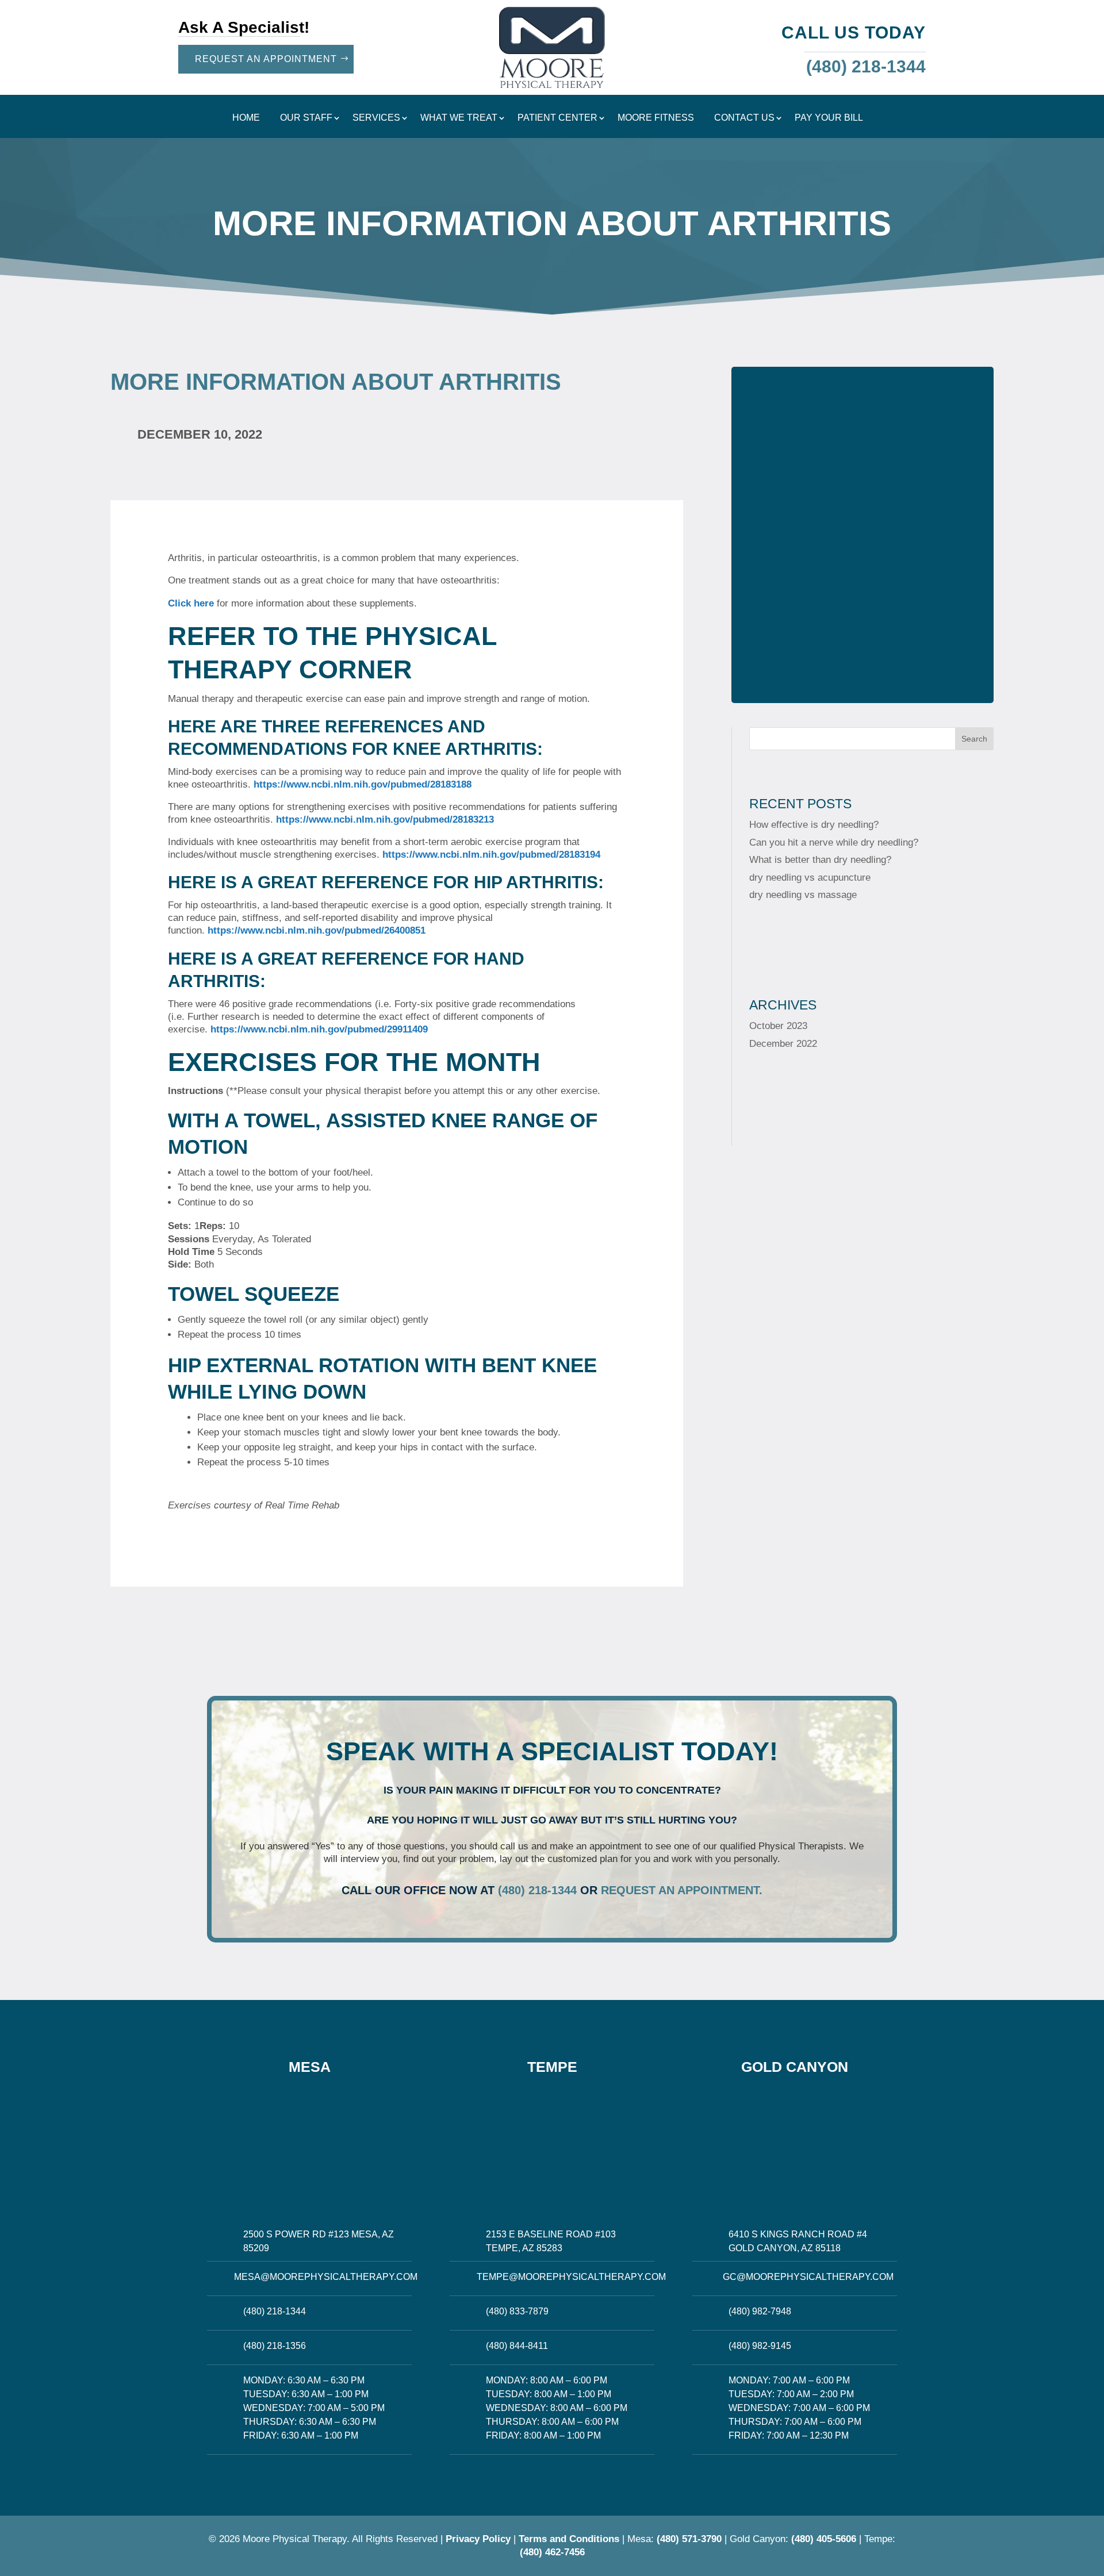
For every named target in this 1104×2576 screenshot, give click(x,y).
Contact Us (744, 118)
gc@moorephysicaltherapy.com (808, 2277)
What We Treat (459, 118)
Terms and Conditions (569, 2539)
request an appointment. (682, 1890)
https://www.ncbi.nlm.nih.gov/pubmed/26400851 (317, 930)
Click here (191, 603)
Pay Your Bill (829, 118)
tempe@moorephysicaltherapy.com (571, 2277)
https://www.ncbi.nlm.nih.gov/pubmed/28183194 (491, 855)
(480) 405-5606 (824, 2539)
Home (246, 118)
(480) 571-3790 (689, 2539)
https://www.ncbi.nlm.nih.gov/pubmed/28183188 (363, 784)
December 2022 (783, 1044)
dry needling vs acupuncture (810, 878)
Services (376, 118)
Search (974, 739)
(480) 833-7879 (517, 2311)
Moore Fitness (656, 118)
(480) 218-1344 (537, 1890)
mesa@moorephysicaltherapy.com (326, 2277)
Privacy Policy (478, 2539)
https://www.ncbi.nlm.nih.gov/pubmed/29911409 (319, 1029)
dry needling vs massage (803, 895)
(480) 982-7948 (760, 2311)
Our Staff (306, 118)
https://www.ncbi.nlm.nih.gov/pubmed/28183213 (385, 819)
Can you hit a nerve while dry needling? (834, 842)
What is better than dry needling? (820, 860)
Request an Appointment (266, 59)
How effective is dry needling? (814, 825)
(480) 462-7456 (552, 2552)
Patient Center (557, 118)
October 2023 (778, 1026)
